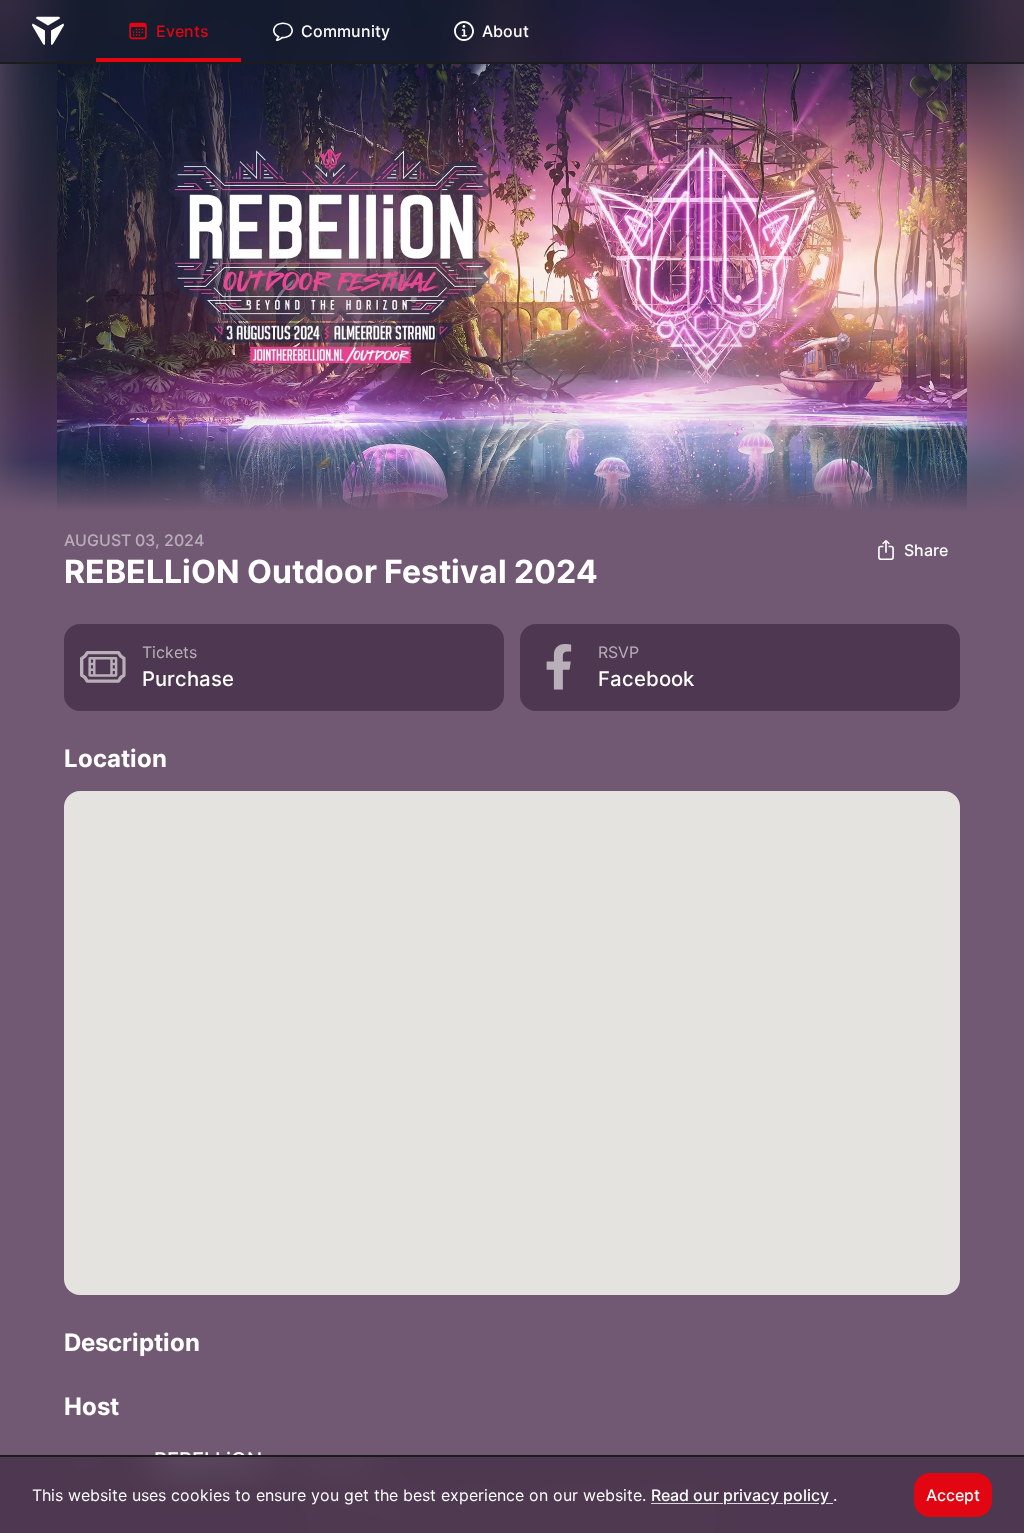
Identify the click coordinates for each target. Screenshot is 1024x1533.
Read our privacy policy (742, 1495)
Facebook (646, 678)
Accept (953, 1495)
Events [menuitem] (182, 31)
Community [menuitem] (345, 31)
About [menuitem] (505, 31)
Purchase (188, 678)
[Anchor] (184, 758)
